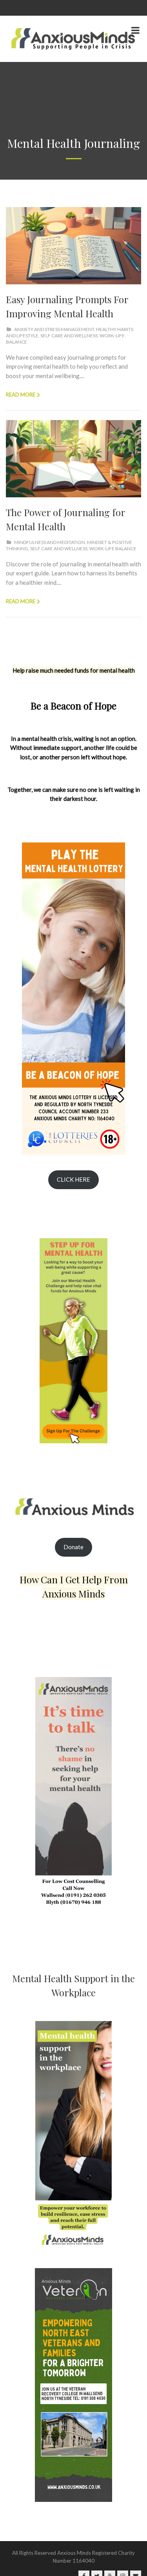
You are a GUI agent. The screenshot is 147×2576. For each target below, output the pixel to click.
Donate (73, 1547)
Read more (21, 395)
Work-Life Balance (113, 548)
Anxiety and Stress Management (54, 329)
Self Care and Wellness (69, 336)
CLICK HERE (73, 1179)
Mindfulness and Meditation (50, 542)
